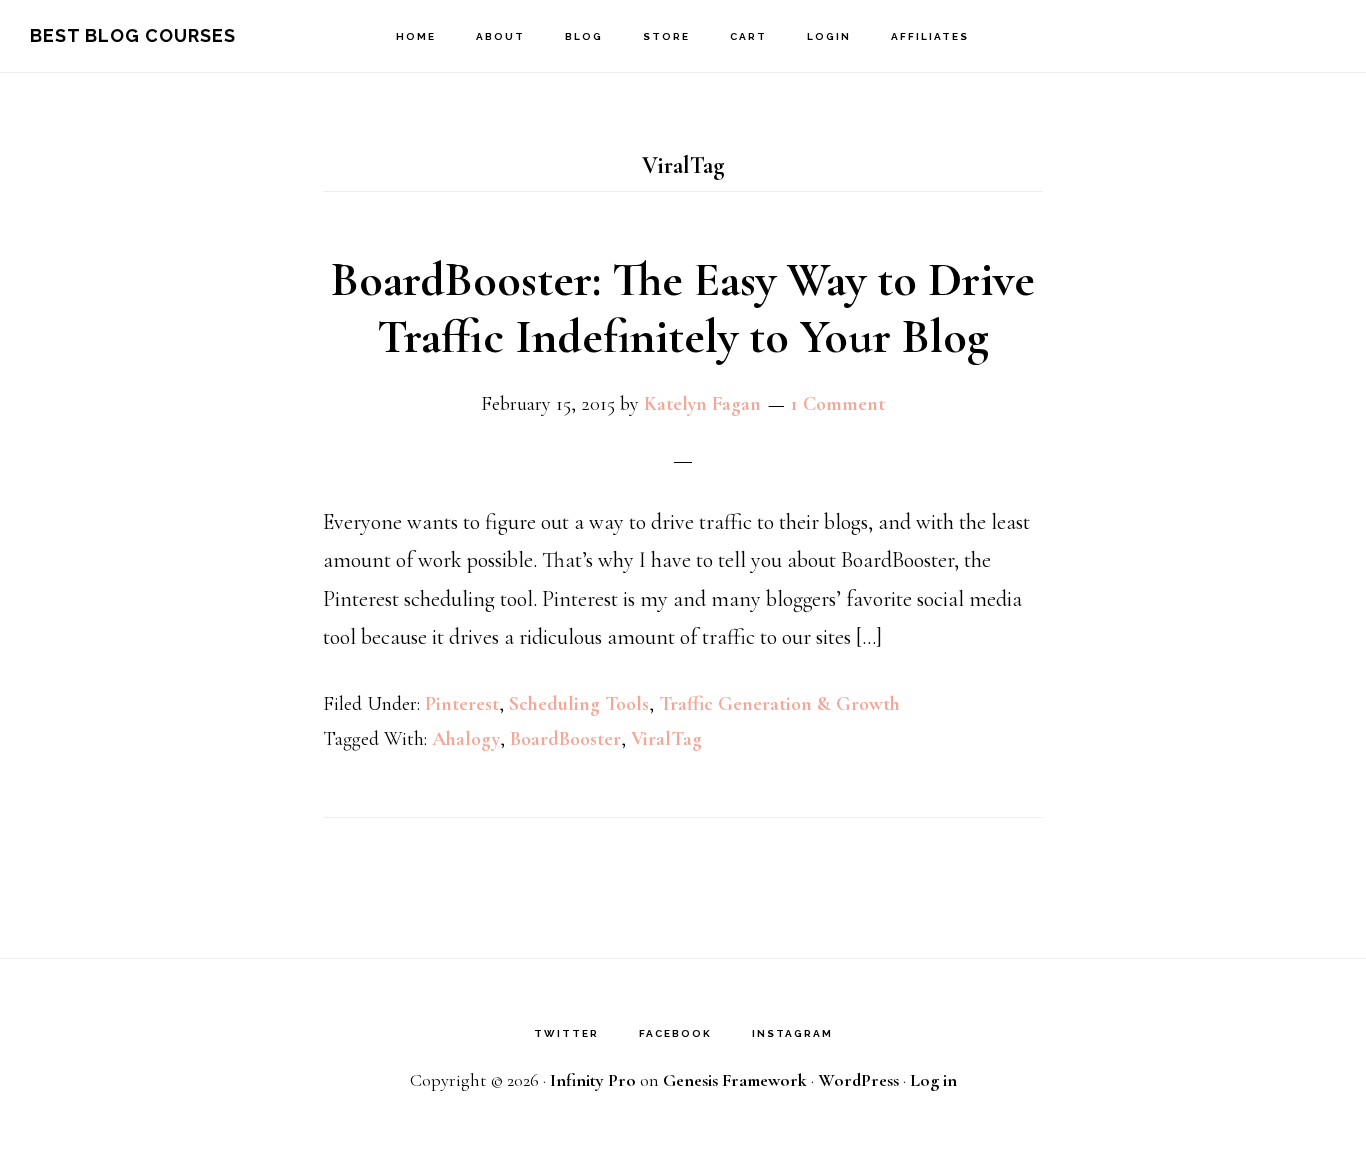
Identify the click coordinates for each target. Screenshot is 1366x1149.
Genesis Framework (735, 1080)
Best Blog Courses (133, 35)
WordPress (858, 1080)
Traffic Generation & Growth (779, 704)
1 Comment (838, 404)
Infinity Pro (593, 1080)
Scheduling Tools (579, 704)
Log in (933, 1080)
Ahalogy (466, 739)
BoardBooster (565, 739)
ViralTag (666, 739)
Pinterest (462, 704)
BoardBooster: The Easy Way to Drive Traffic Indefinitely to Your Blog (683, 309)
